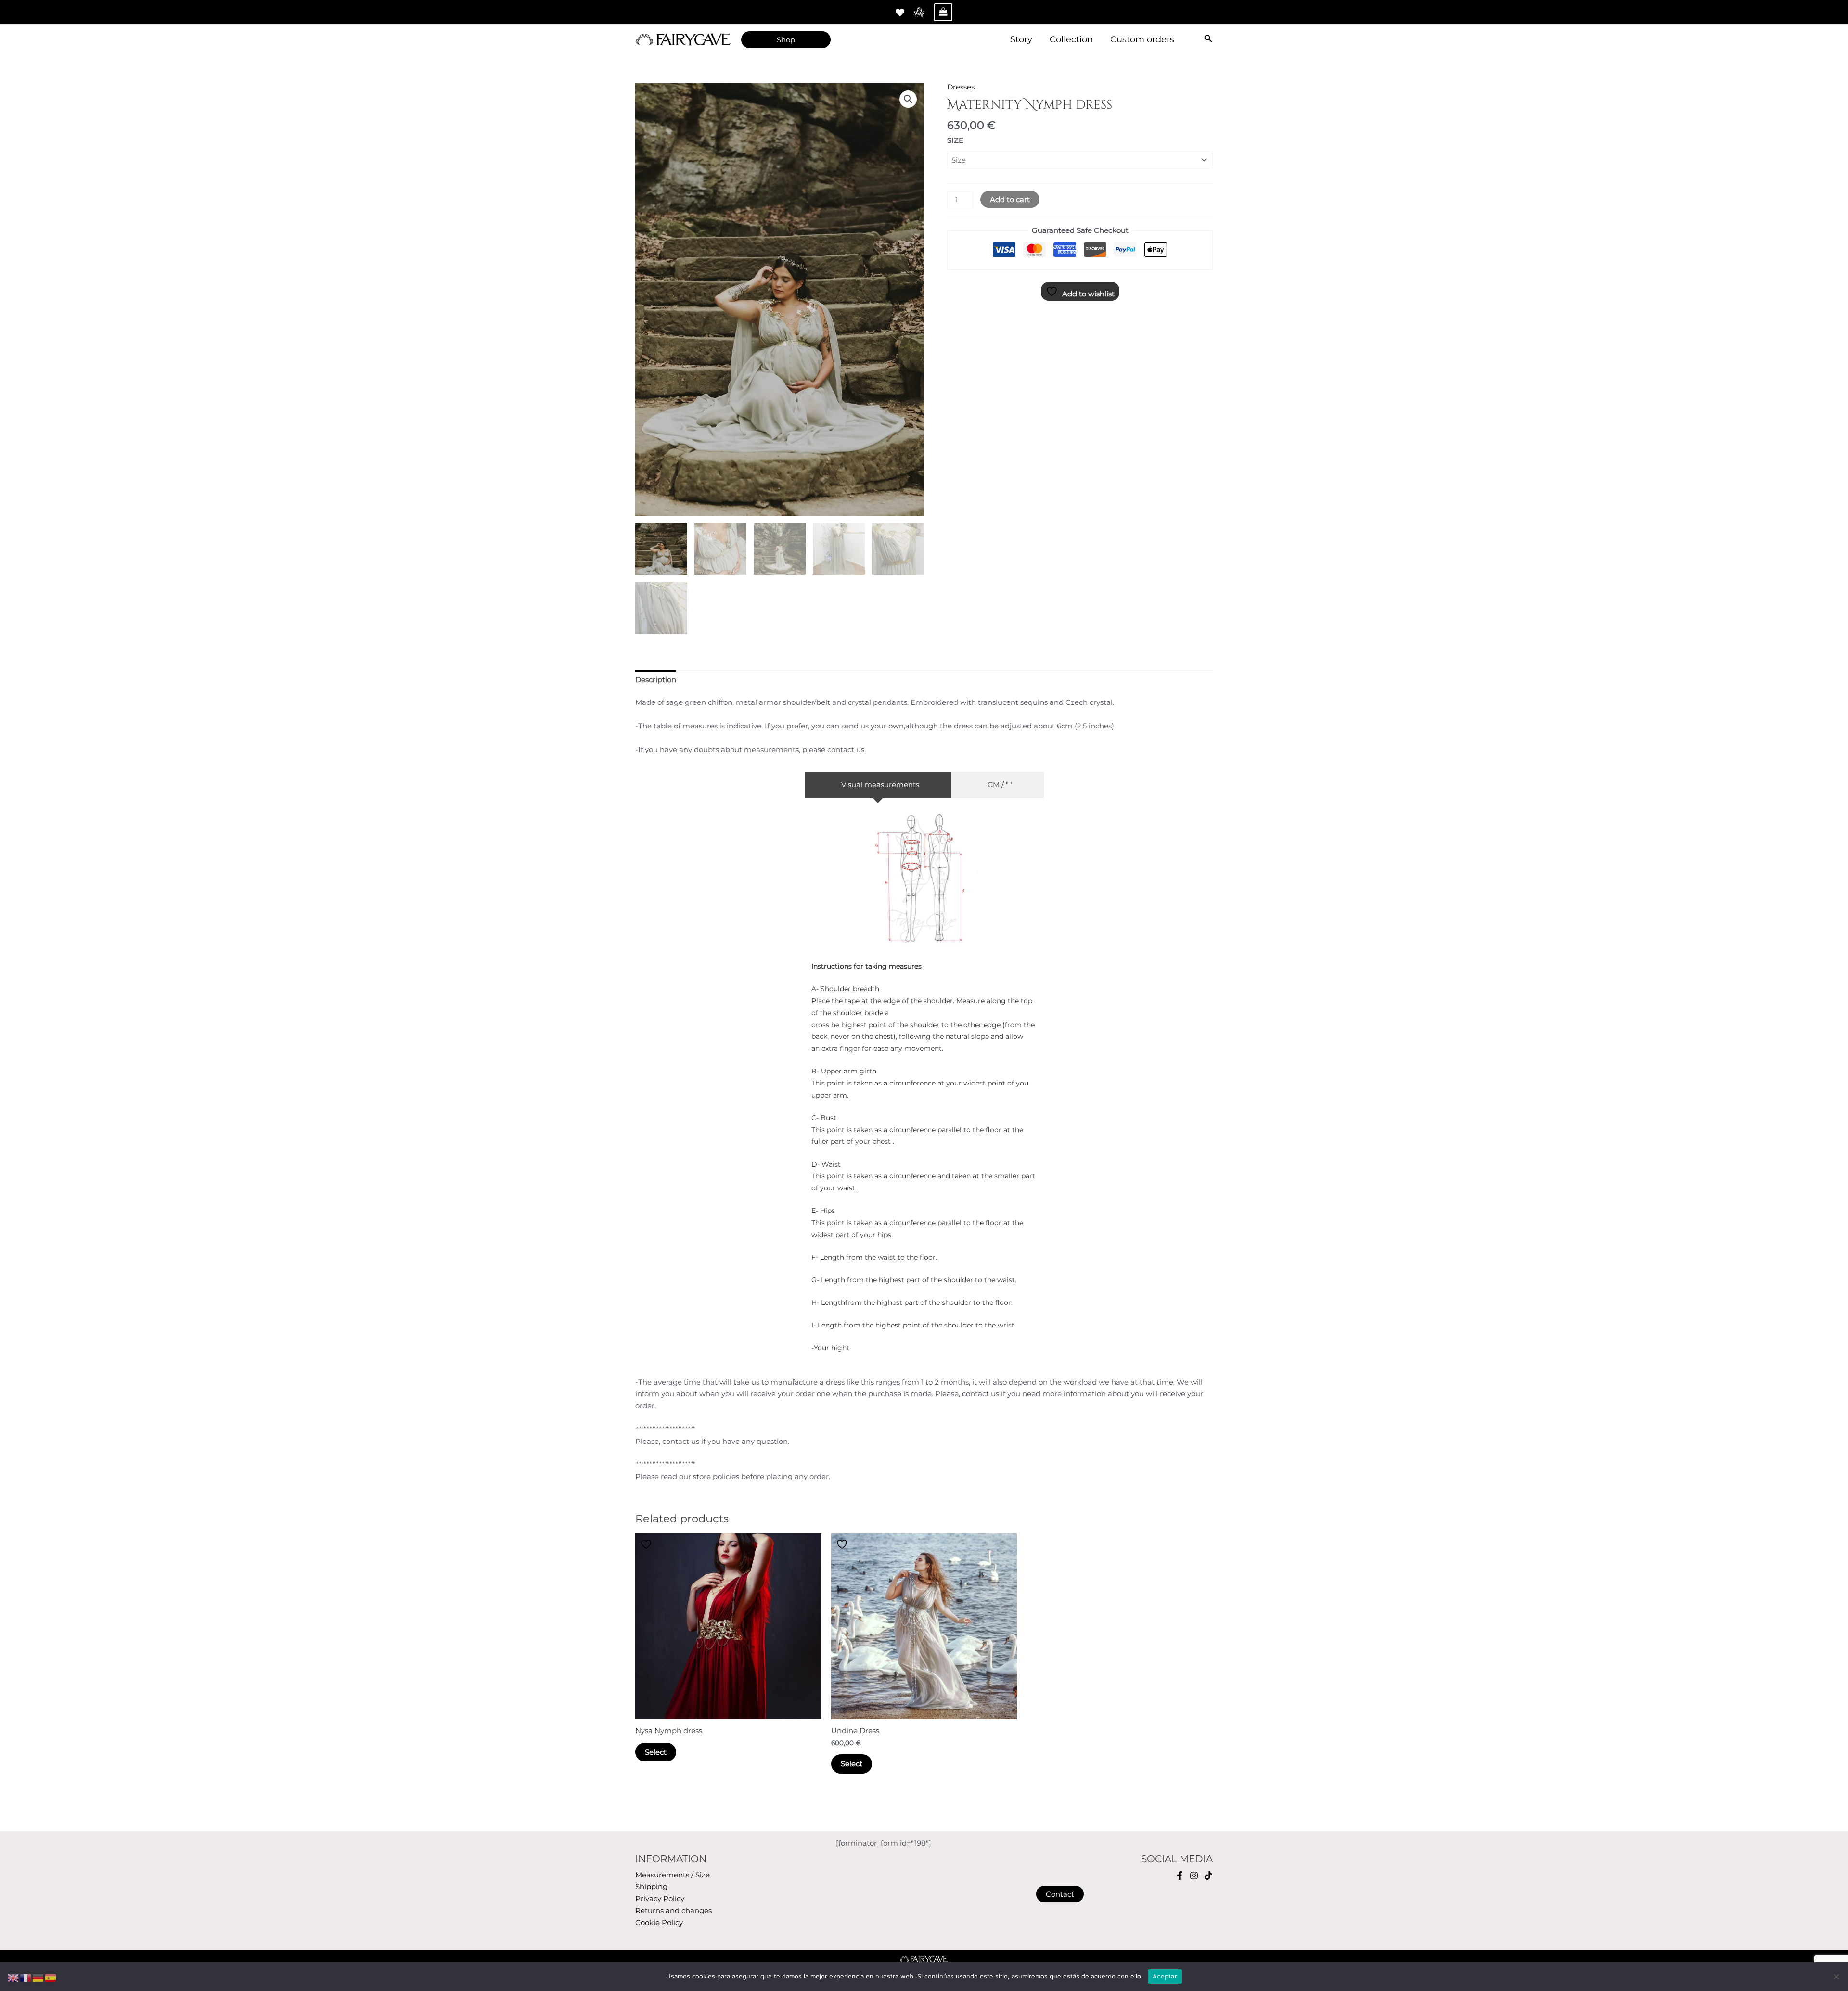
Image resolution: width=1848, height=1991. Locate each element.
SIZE (955, 140)
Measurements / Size (673, 1875)
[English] (13, 1977)
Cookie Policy (659, 1922)
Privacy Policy (660, 1898)
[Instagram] (1194, 1876)
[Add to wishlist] (647, 1544)
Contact (1060, 1894)
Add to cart (1010, 199)
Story (1021, 39)
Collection (1071, 39)
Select (656, 1752)
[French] (26, 1977)
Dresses (961, 87)
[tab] (878, 785)
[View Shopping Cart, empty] (943, 12)
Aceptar (1165, 1976)
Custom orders (1142, 39)
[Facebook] (1180, 1876)
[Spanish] (51, 1977)
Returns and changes (674, 1910)
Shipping (651, 1886)
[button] (908, 99)
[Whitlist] (900, 13)
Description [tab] (656, 680)
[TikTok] (1208, 1876)
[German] (38, 1977)
